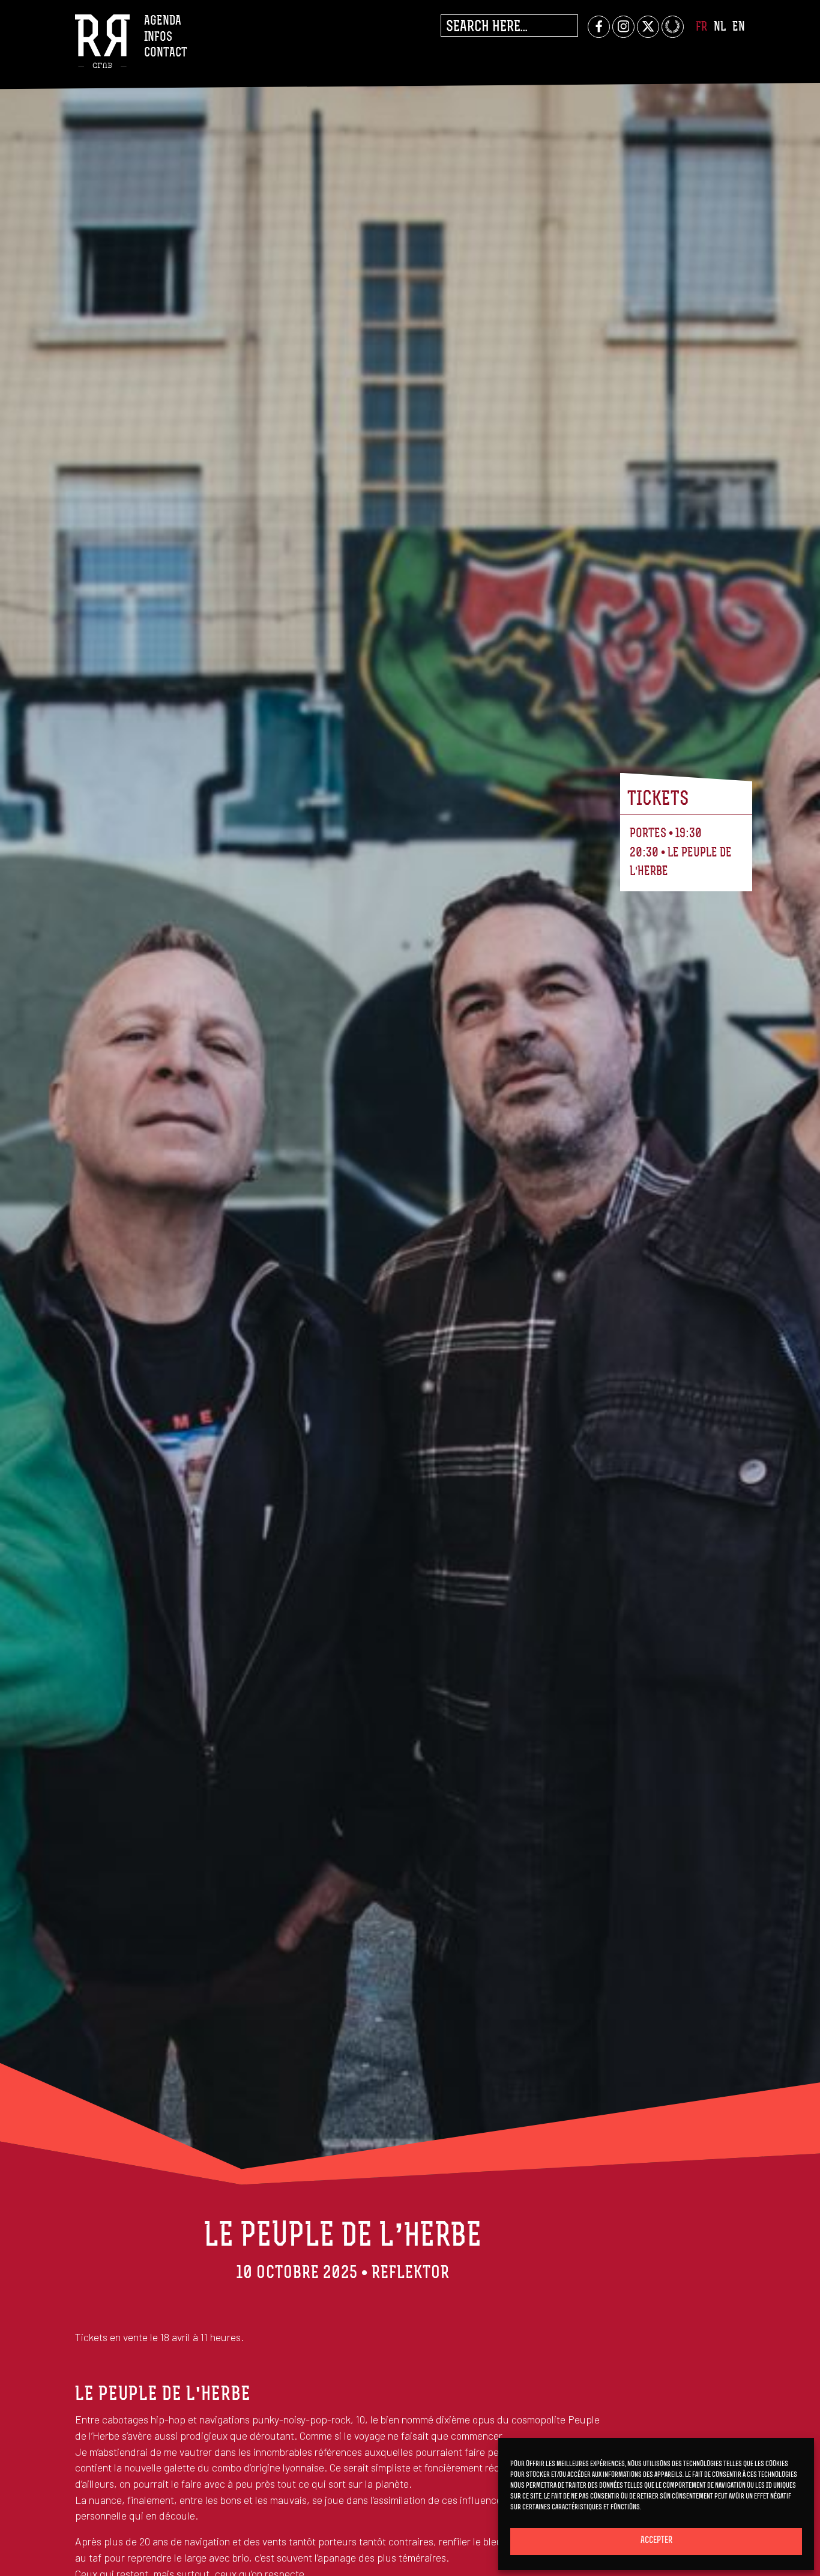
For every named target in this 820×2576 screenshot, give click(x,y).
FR (701, 27)
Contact (166, 53)
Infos (158, 38)
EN (739, 27)
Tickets (658, 799)
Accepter (656, 2541)
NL (720, 27)
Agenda (163, 21)
